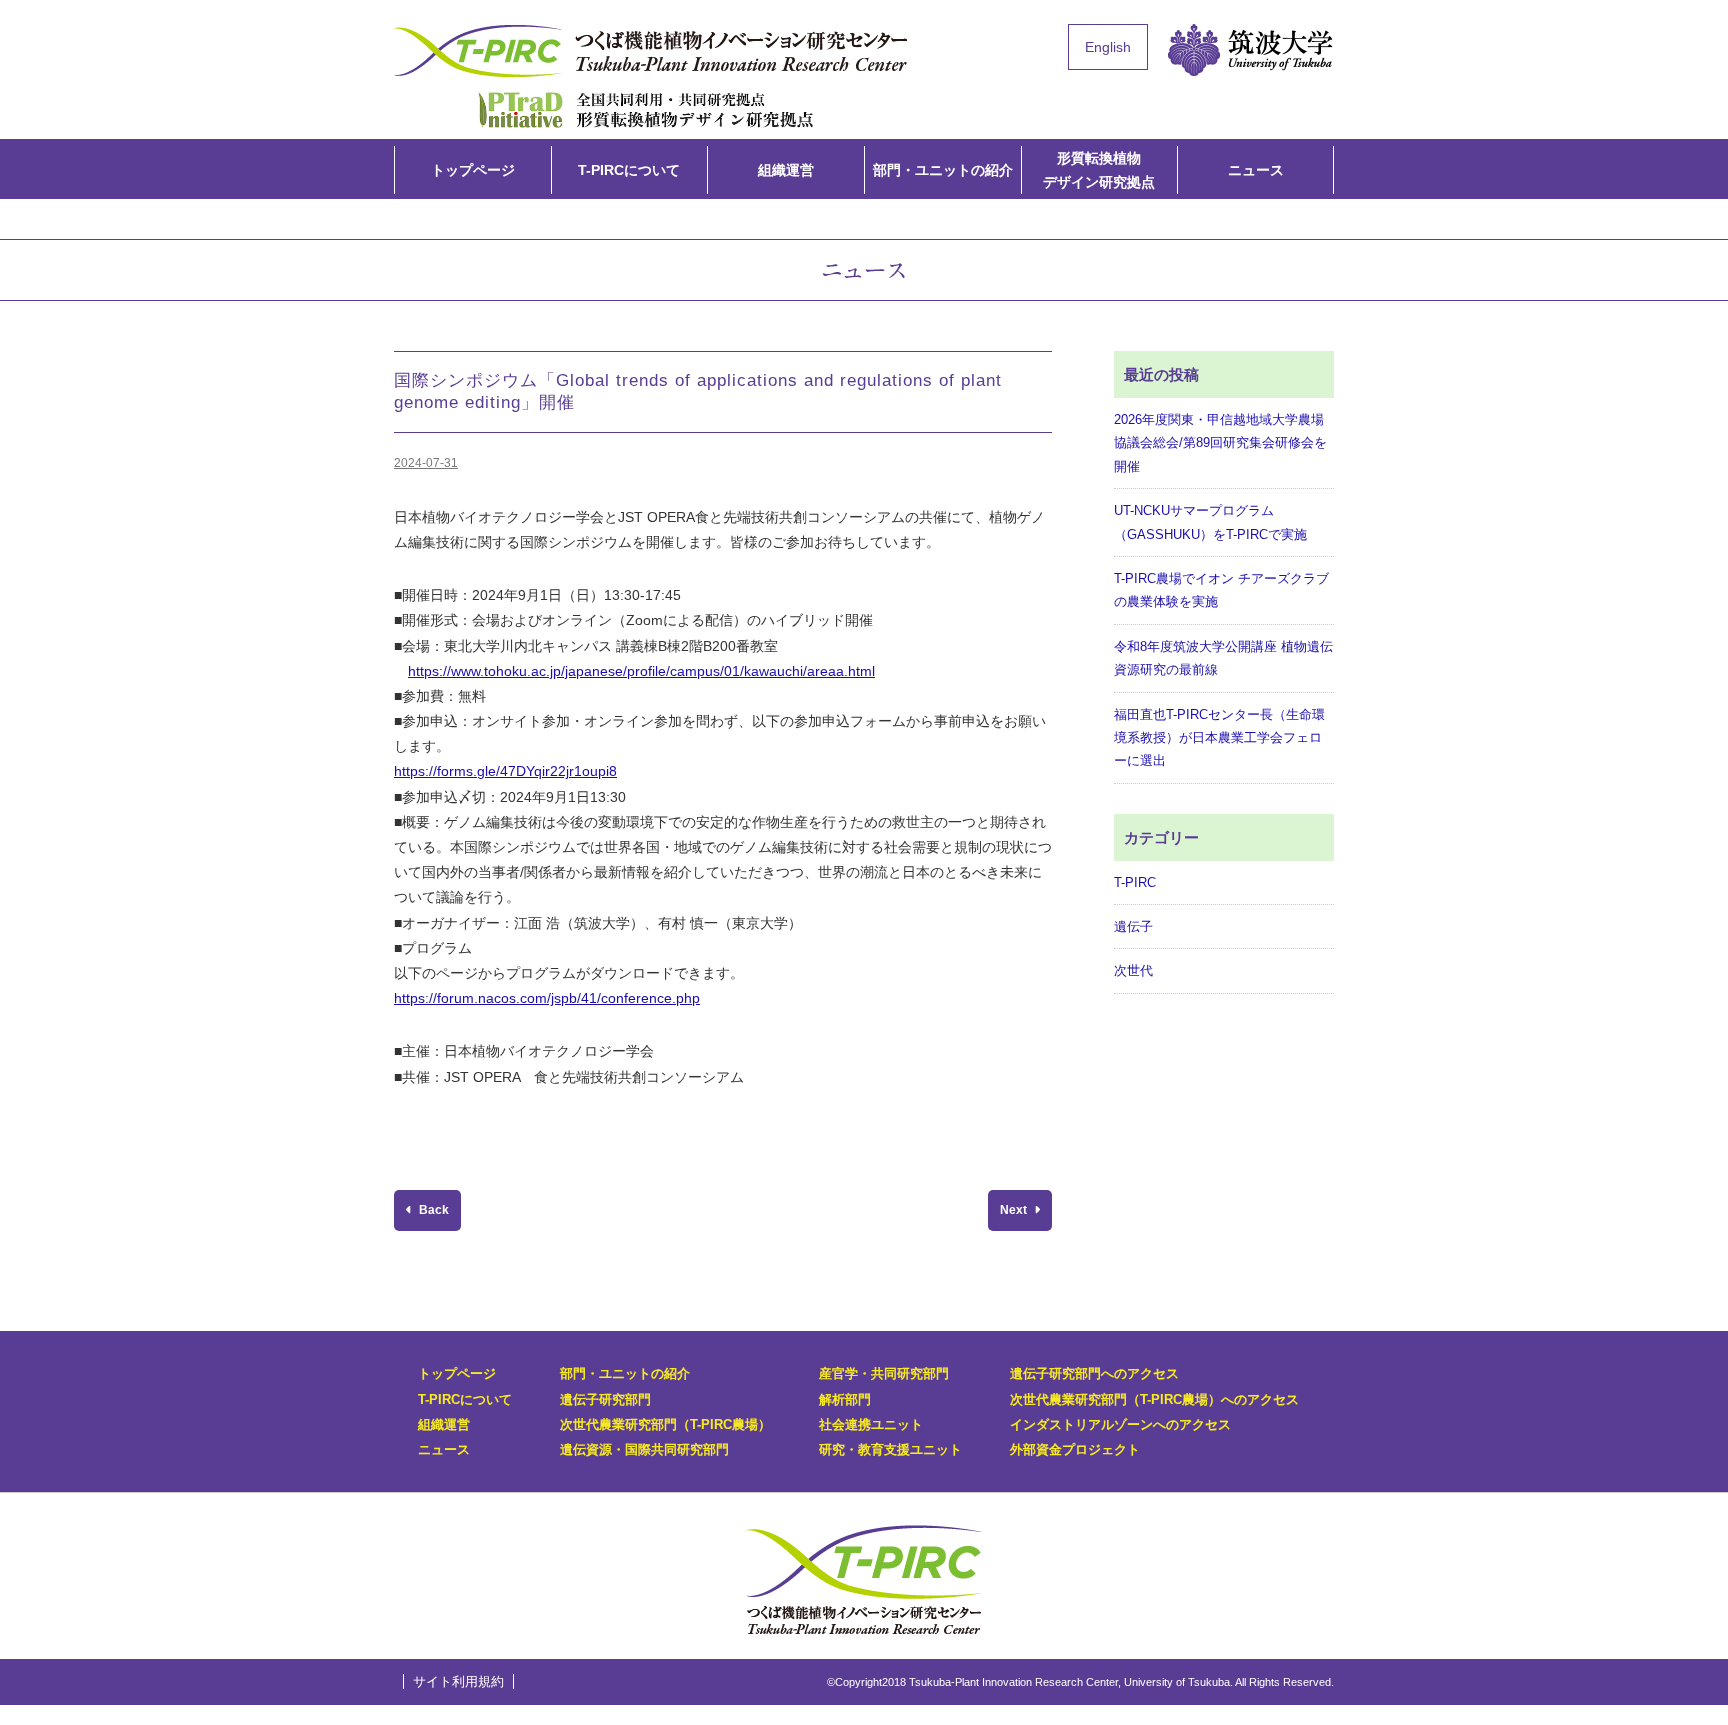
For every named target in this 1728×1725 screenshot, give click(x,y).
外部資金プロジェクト (1075, 1449)
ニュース (1256, 170)
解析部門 (845, 1399)
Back (432, 1210)
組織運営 (786, 170)
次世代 (1133, 970)
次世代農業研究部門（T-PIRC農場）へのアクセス (1154, 1399)
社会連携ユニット (871, 1424)
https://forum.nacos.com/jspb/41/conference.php (547, 998)
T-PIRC (1135, 882)
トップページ (473, 170)
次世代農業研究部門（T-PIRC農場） (665, 1424)
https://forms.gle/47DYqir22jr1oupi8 (505, 771)
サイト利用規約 (458, 1681)
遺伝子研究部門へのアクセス (1094, 1373)
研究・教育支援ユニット (890, 1449)
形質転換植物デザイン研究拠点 (646, 108)
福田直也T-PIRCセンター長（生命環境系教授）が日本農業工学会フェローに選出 (1219, 738)
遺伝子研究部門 (605, 1399)
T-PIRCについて (629, 170)
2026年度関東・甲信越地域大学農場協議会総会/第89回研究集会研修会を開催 (1220, 443)
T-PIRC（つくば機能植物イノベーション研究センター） (654, 51)
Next (1015, 1210)
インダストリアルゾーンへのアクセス (1120, 1424)
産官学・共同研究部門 (884, 1373)
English (1108, 47)
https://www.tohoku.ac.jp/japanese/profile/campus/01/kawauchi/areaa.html (641, 671)
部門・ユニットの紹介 (943, 170)
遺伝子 (1133, 926)
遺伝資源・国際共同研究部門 (644, 1449)
